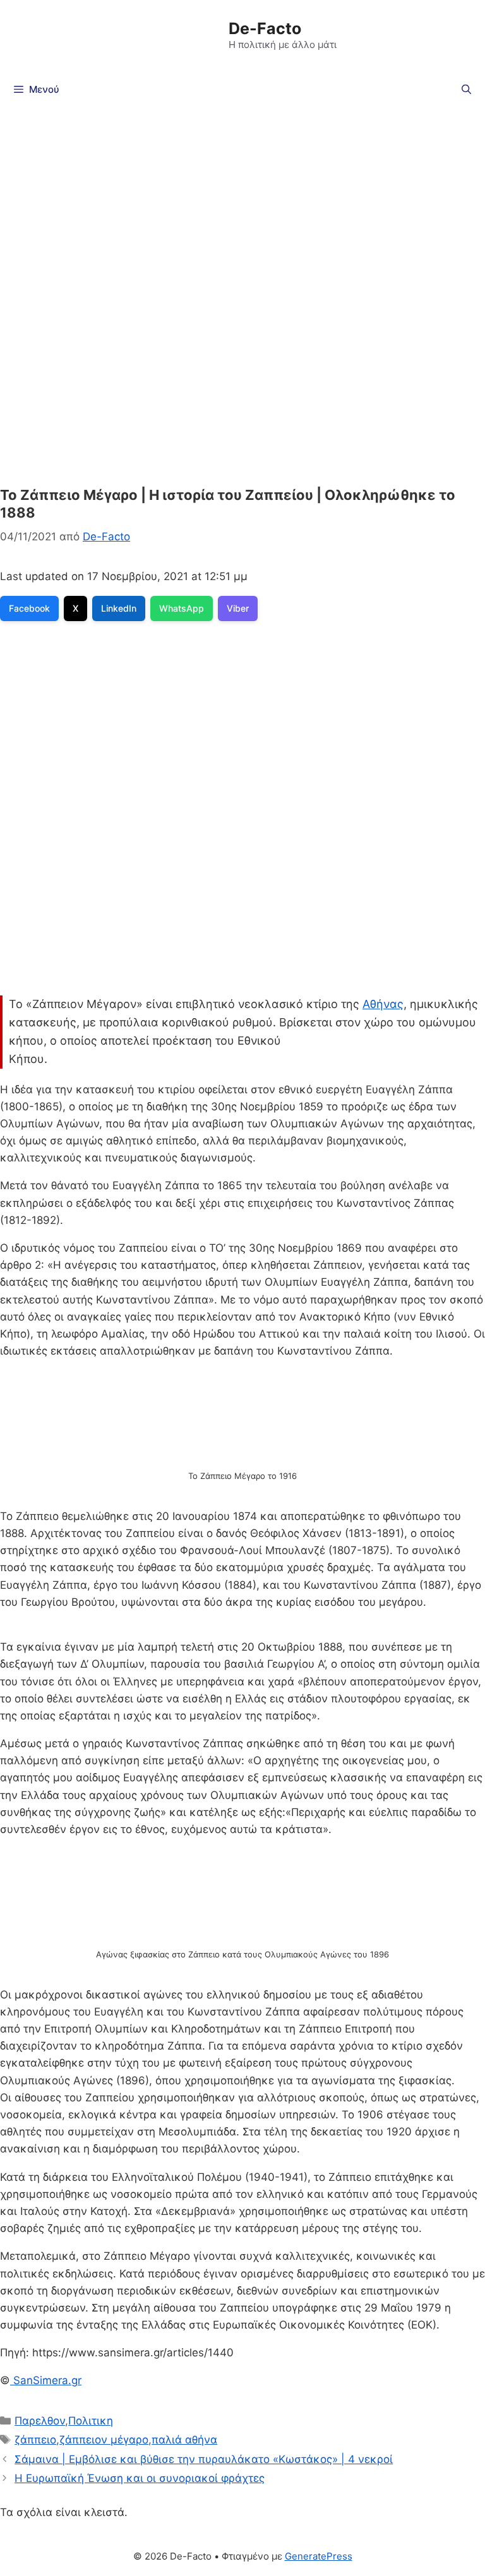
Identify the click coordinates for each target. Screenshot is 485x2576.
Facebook (29, 608)
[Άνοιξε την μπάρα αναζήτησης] (466, 90)
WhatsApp (182, 608)
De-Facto (265, 28)
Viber (238, 608)
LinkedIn (119, 608)
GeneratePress (319, 2556)
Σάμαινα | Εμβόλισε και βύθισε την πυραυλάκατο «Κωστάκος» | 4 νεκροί (204, 2459)
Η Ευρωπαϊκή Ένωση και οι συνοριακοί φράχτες (140, 2478)
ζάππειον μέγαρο (104, 2440)
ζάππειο (35, 2440)
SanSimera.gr (46, 2380)
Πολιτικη (91, 2421)
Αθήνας (383, 1004)
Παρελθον (40, 2421)
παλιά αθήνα (184, 2440)
